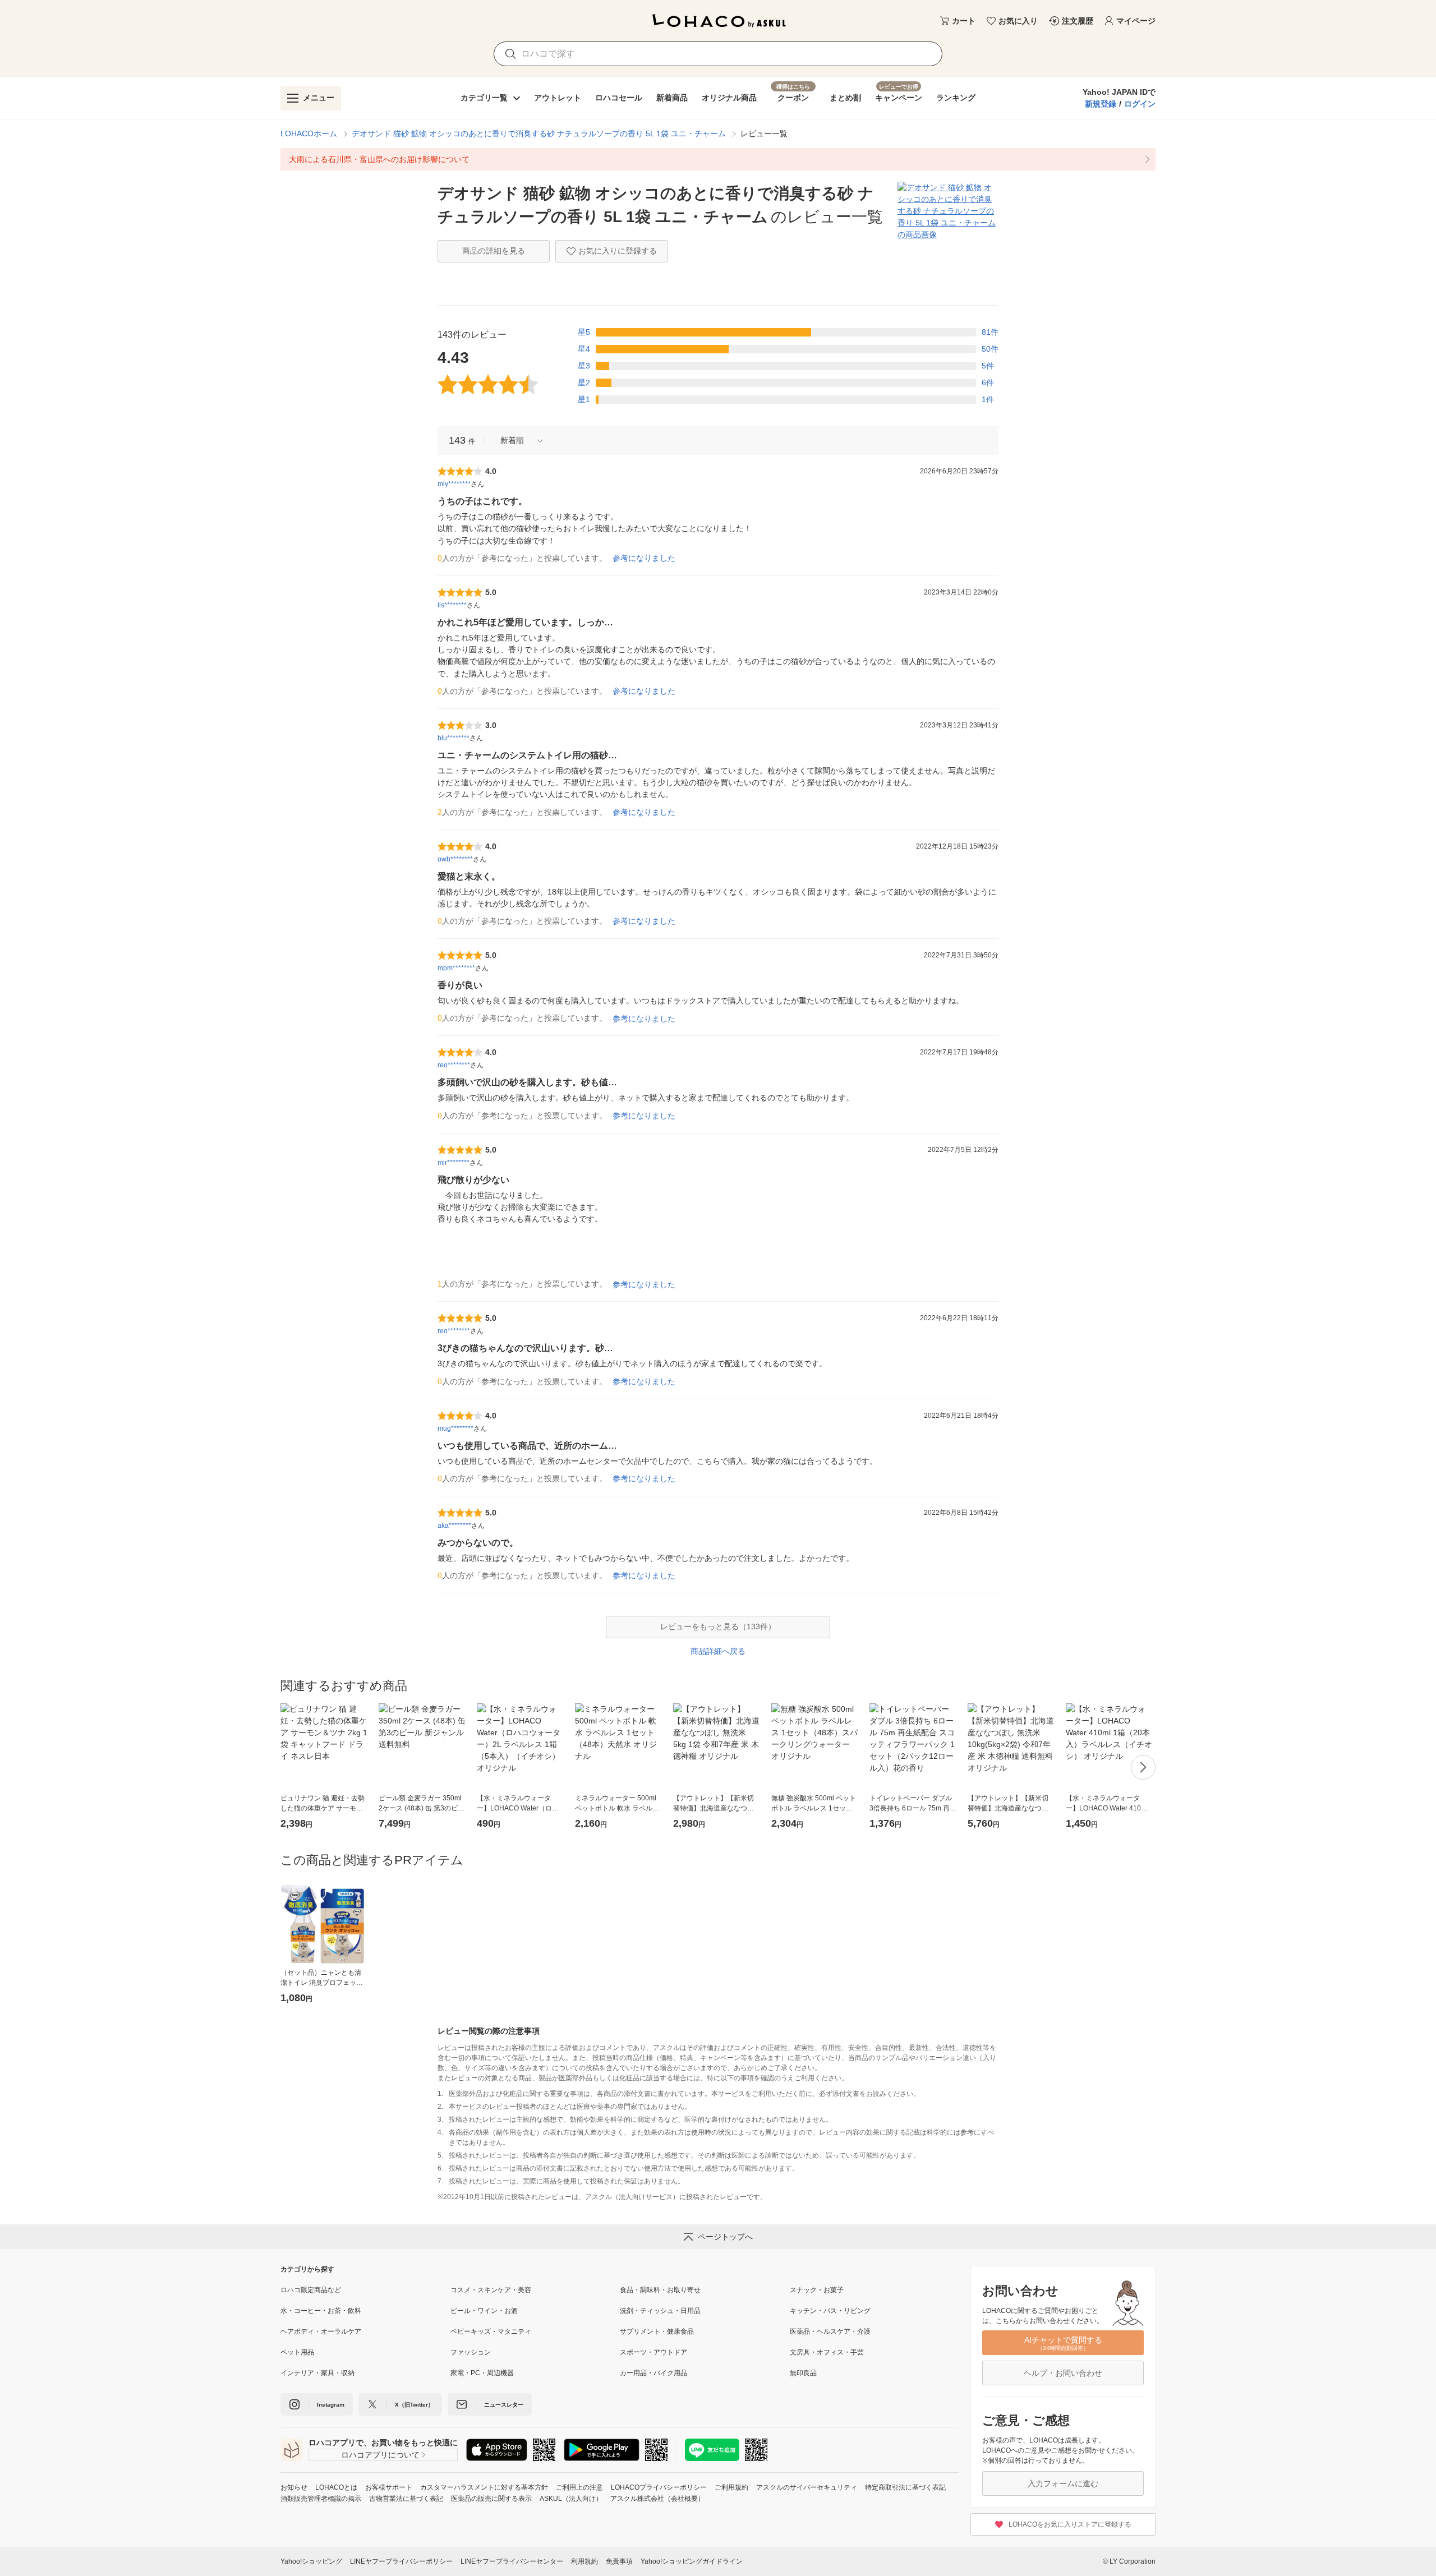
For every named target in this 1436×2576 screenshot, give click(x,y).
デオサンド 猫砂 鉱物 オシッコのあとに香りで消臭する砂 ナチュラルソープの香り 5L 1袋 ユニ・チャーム (539, 133)
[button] (518, 441)
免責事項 (619, 2561)
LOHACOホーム (309, 133)
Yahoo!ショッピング (311, 2561)
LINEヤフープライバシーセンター (512, 2561)
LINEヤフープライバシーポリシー (401, 2561)
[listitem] (718, 159)
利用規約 (584, 2561)
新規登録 (1101, 104)
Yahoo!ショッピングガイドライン (692, 2561)
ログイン (1140, 104)
